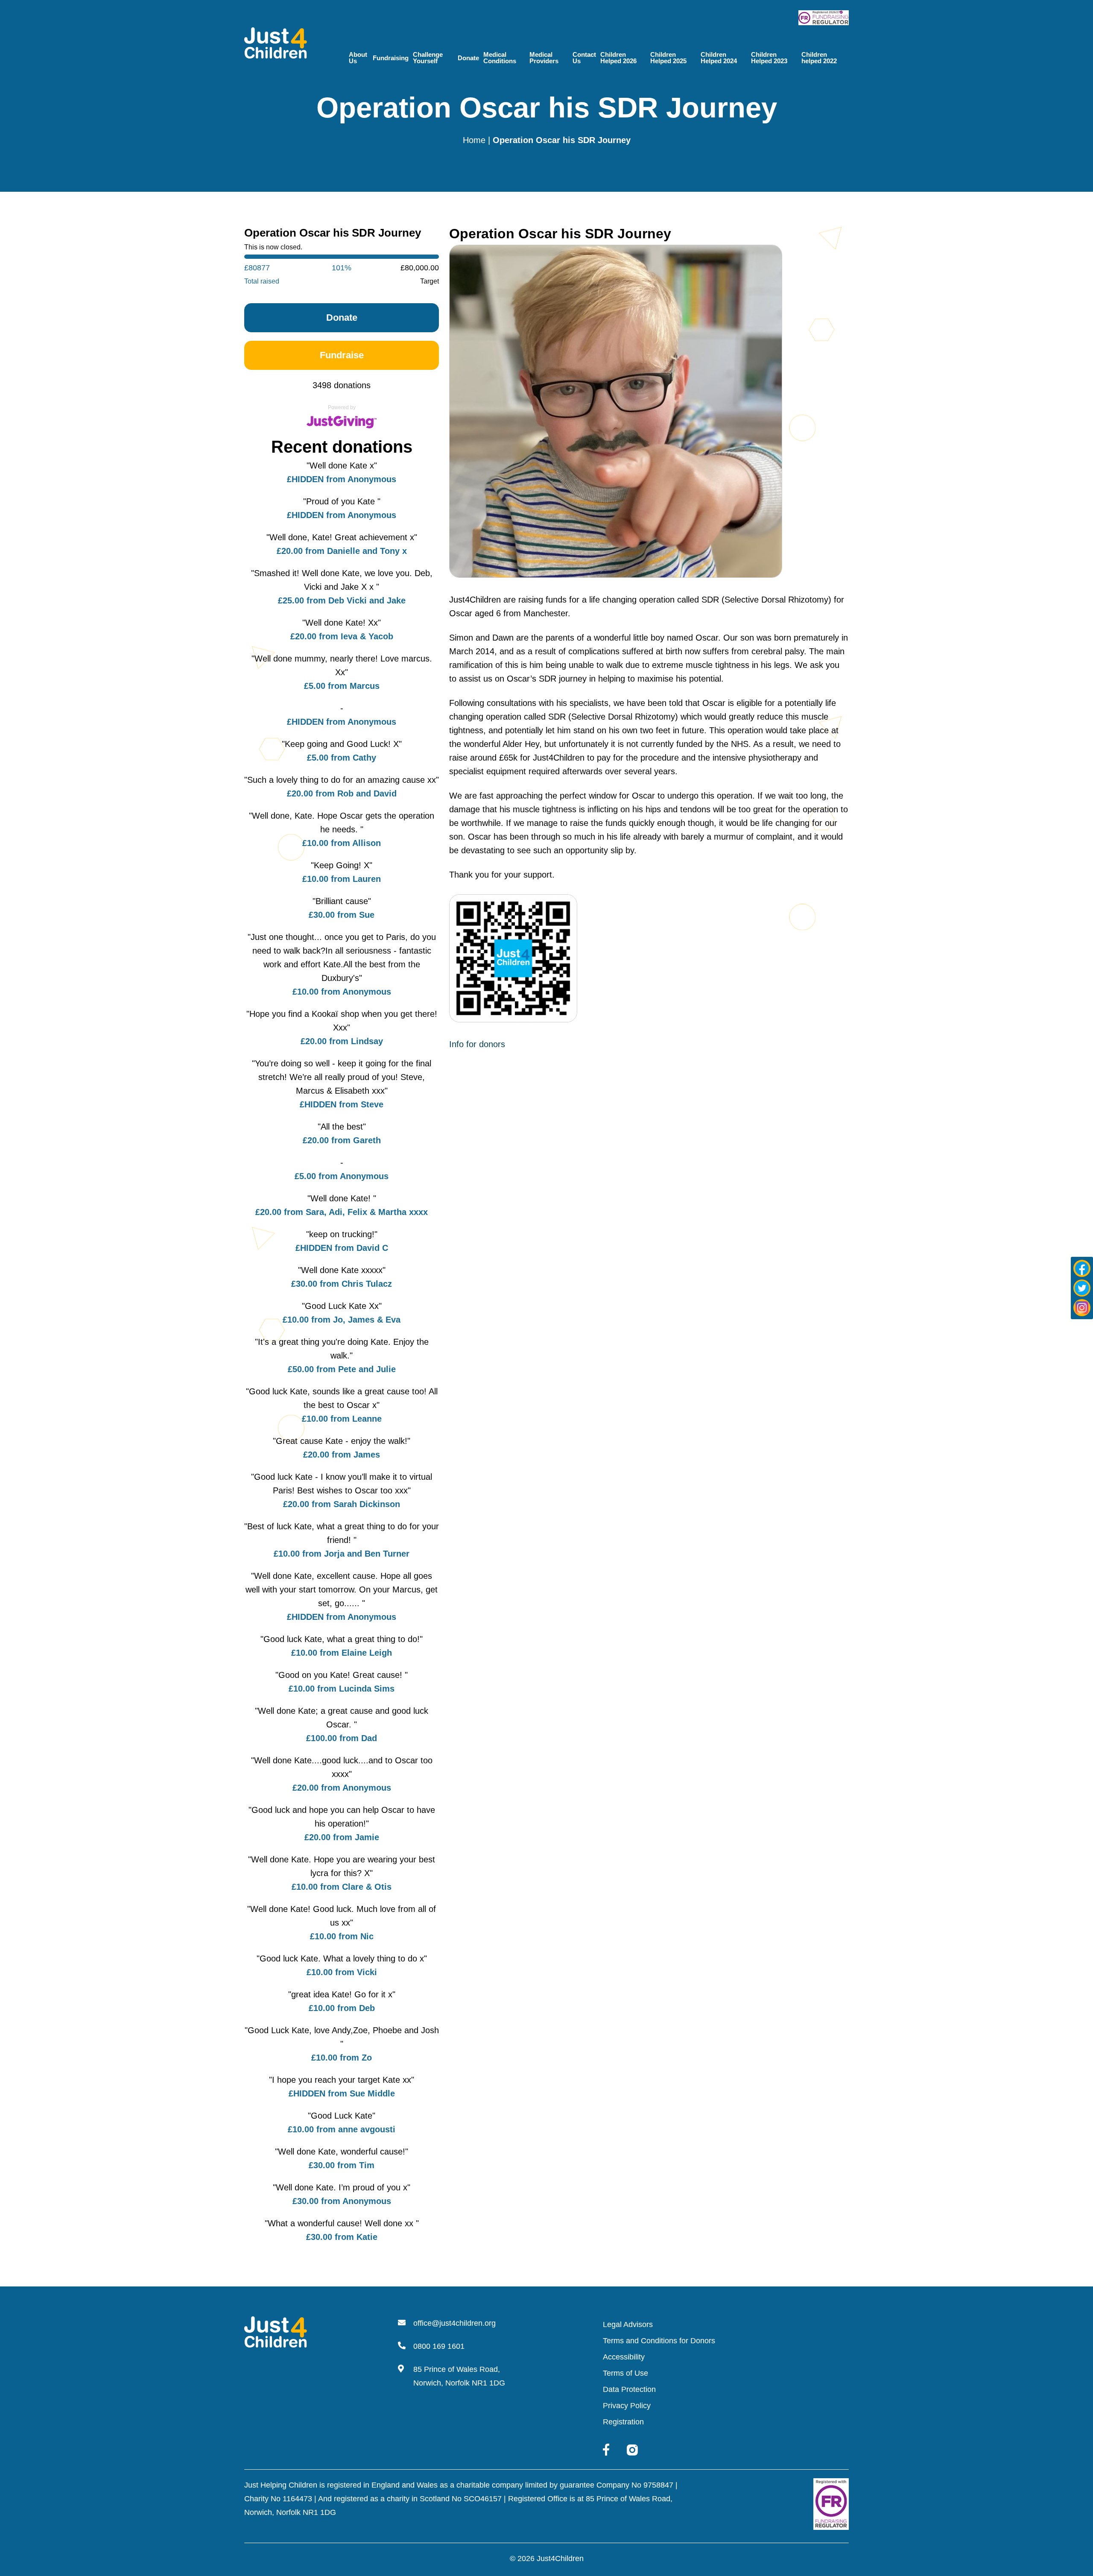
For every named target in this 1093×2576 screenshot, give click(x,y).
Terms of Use (625, 2373)
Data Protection (629, 2389)
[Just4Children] (276, 42)
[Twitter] (1082, 1288)
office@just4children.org (454, 2323)
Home (474, 140)
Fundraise (342, 355)
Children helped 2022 (819, 58)
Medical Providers (544, 58)
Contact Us (584, 58)
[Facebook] (1082, 1268)
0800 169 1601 (439, 2346)
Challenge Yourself (428, 58)
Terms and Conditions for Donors (659, 2341)
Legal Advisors (628, 2324)
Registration (623, 2422)
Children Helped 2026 (618, 58)
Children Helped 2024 (719, 58)
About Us (358, 58)
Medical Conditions (500, 58)
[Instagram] (1082, 1308)
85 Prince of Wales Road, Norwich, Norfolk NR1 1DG (459, 2376)
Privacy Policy (627, 2406)
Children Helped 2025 (668, 58)
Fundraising (391, 58)
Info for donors (477, 1044)
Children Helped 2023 (769, 58)
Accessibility (624, 2357)
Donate (468, 58)
